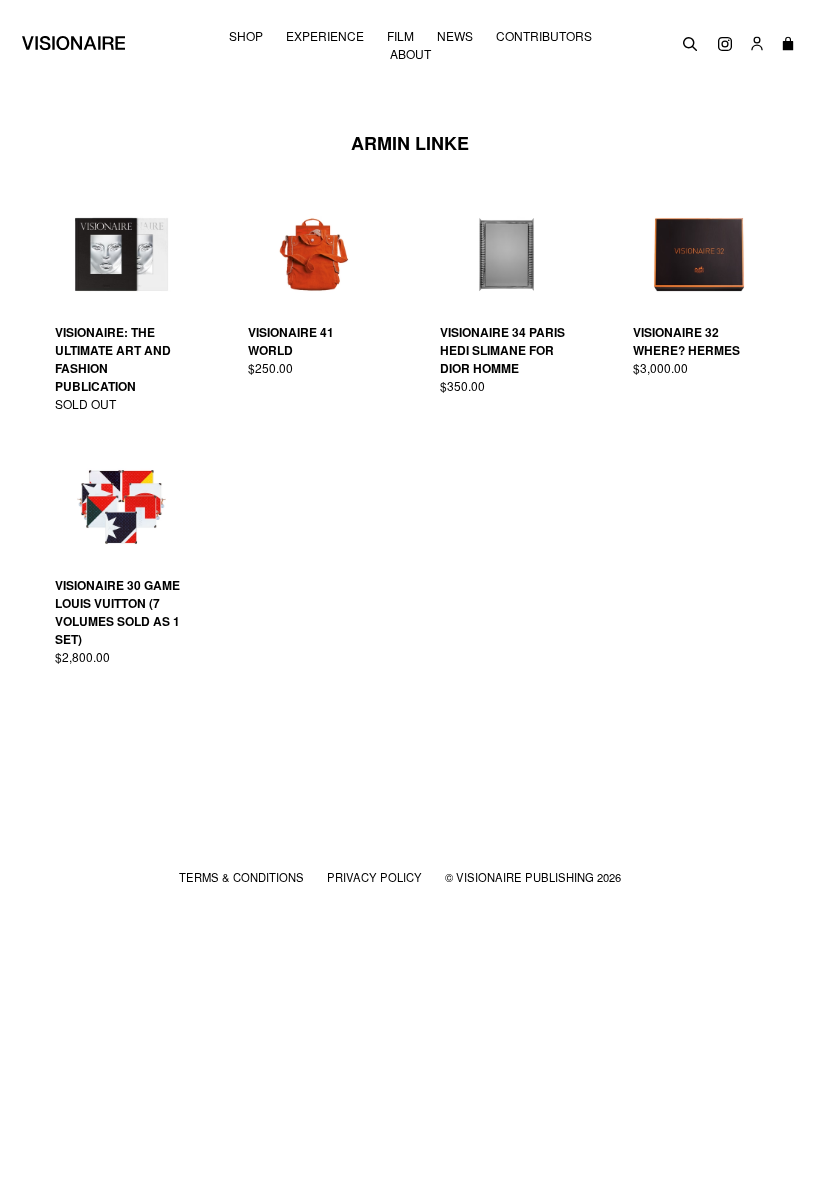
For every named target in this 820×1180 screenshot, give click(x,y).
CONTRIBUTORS (544, 36)
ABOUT (410, 54)
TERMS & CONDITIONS (243, 877)
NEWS (455, 36)
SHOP (246, 36)
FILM (400, 36)
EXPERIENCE (325, 36)
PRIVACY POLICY (376, 877)
